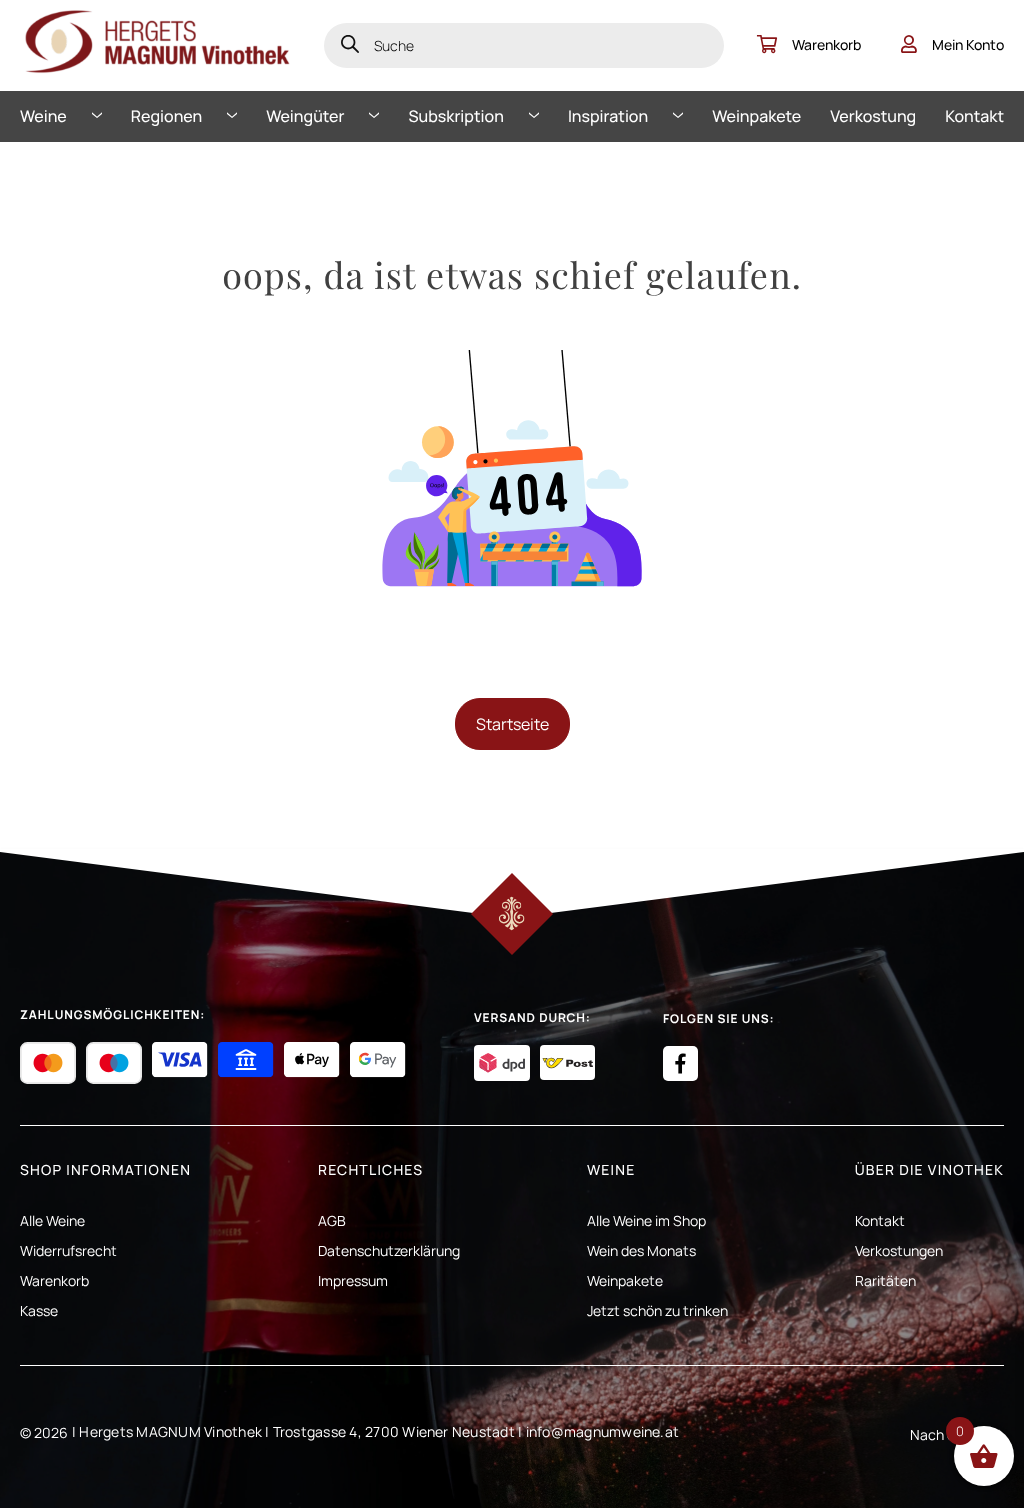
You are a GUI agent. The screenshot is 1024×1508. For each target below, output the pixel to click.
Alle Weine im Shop (646, 1220)
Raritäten (885, 1280)
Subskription (456, 116)
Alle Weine (52, 1220)
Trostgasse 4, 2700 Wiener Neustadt (394, 1431)
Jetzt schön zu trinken (657, 1310)
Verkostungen (899, 1250)
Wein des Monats (641, 1250)
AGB (332, 1220)
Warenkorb (826, 44)
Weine (43, 116)
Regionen (166, 116)
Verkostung (873, 116)
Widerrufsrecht (68, 1250)
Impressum (353, 1280)
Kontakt (974, 116)
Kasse (39, 1310)
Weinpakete (756, 116)
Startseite (512, 724)
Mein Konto (968, 44)
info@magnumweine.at (603, 1431)
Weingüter (305, 116)
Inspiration (608, 116)
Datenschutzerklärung (389, 1250)
